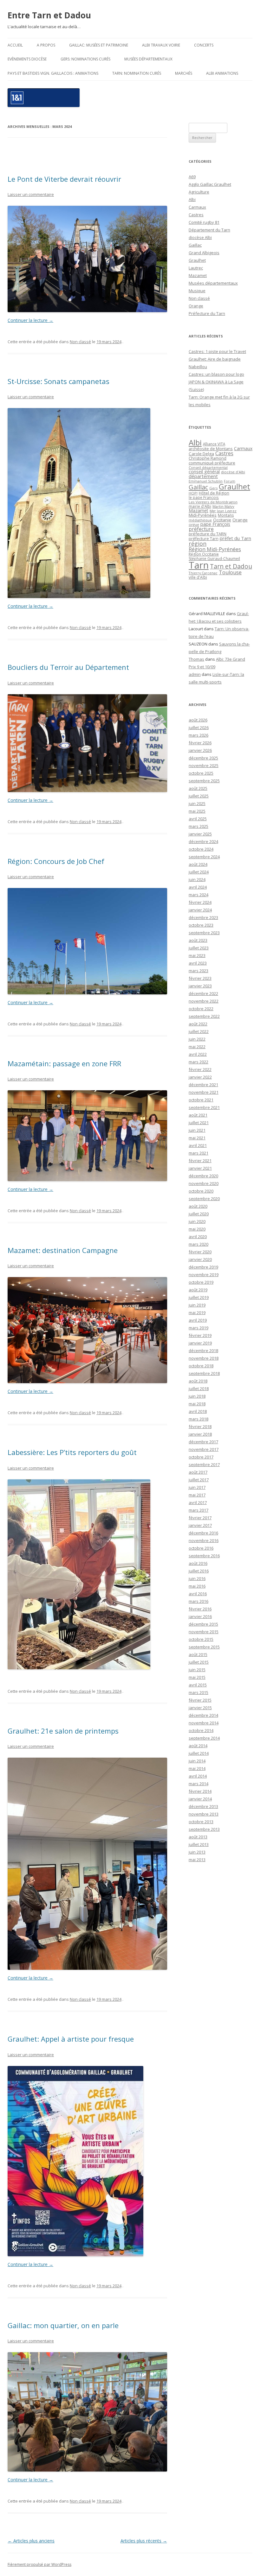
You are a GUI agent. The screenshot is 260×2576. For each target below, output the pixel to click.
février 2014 (200, 1791)
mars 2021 (198, 1153)
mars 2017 (198, 1510)
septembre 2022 (204, 1016)
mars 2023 (198, 971)
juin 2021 (197, 1130)
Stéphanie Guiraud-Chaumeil (214, 559)
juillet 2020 (199, 1214)
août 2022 (198, 1024)
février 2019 (200, 1335)
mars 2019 (198, 1328)
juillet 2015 (199, 1662)
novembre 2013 (204, 1814)
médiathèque (200, 520)
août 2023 (198, 940)
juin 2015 (197, 1670)
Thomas (196, 659)
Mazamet (198, 275)
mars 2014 (198, 1784)
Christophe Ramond (208, 458)
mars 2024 (198, 895)
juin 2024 (197, 879)
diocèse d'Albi (233, 472)
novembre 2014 (204, 1723)
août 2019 (198, 1290)
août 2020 (198, 1206)
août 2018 (198, 1381)
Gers (213, 488)
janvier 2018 (200, 1434)
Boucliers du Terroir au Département (68, 667)
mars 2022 (198, 1062)
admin (195, 674)
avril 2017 (198, 1502)
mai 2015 (197, 1677)
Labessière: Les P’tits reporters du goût (72, 1452)
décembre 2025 (203, 758)
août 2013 (198, 1837)
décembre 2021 (203, 1085)
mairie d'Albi (200, 506)
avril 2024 (198, 887)
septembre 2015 (204, 1647)
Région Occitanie (204, 554)
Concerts (204, 45)
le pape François (204, 497)
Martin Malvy (223, 506)
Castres (196, 215)
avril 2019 (198, 1320)
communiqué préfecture (212, 463)
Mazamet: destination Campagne (63, 1250)
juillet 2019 (199, 1297)
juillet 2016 (199, 1571)
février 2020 (200, 1252)
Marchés (184, 73)
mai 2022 (197, 1047)
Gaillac (195, 245)
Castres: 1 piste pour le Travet (217, 351)
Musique (197, 291)
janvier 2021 (200, 1168)
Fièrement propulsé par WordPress (39, 2564)
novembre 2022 (204, 1001)
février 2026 (200, 743)
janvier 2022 (200, 1077)
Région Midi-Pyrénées (215, 549)
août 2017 (198, 1472)
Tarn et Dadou (231, 566)
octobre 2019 (201, 1282)
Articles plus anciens (31, 2541)
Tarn (199, 565)
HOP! (193, 493)
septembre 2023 (204, 933)
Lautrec (196, 268)
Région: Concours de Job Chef (56, 861)
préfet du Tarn (235, 538)
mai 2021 (197, 1138)
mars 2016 (198, 1601)
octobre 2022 (201, 1009)
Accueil (15, 45)
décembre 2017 (203, 1442)
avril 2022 (198, 1054)
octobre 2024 (201, 849)
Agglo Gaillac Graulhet (210, 184)
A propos (46, 45)
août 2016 (198, 1563)
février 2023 (200, 978)
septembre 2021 (204, 1107)
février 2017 (200, 1518)
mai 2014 (197, 1768)
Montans (226, 515)
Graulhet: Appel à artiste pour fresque (71, 2039)
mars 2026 (198, 735)
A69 (192, 177)
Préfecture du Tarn (207, 313)
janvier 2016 (200, 1616)
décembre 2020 (203, 1176)
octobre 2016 (201, 1548)
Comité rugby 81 (204, 222)
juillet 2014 (199, 1753)
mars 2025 (198, 826)
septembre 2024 (204, 857)
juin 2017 (197, 1487)
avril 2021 (198, 1145)
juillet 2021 (199, 1123)
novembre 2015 (204, 1632)
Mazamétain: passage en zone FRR (64, 1063)
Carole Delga (201, 454)
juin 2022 (197, 1039)
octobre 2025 (201, 773)
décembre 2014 (203, 1715)
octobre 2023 (201, 925)
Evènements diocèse (27, 59)
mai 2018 (197, 1404)
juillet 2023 (199, 948)
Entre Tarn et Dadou (49, 15)
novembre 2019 (204, 1275)
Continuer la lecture (30, 320)
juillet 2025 (199, 796)
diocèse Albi (200, 237)
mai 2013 (197, 1860)
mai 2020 (197, 1229)
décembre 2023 (203, 917)
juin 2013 (197, 1852)
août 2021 (198, 1115)
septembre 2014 (204, 1738)
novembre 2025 (204, 765)
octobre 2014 (201, 1730)
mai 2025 (197, 811)
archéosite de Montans (211, 449)
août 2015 (198, 1654)
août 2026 (198, 720)
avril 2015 (198, 1685)
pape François (215, 524)
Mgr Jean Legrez (223, 511)
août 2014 (198, 1746)
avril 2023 (198, 963)
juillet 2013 (199, 1844)
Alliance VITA (214, 444)
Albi (192, 199)
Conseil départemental (208, 467)
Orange (196, 306)
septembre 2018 (204, 1373)
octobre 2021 (201, 1100)
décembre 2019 (203, 1267)
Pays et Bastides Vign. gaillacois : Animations (53, 73)
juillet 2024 (199, 872)
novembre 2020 (204, 1183)
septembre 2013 (204, 1829)
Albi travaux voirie (161, 45)
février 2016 (200, 1609)
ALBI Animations (222, 73)
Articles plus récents (144, 2541)
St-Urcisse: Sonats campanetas (58, 381)
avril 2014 (198, 1776)
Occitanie (222, 520)
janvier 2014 (200, 1799)
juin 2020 (197, 1221)
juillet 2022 (199, 1031)
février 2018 (200, 1427)
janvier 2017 (200, 1525)
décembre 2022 (203, 993)
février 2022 (200, 1069)
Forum (230, 481)
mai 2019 (197, 1313)
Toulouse (230, 572)
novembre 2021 (204, 1092)
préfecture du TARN (208, 534)
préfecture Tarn (204, 539)
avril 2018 (198, 1411)
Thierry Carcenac (203, 573)
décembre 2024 (203, 841)
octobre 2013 (201, 1822)
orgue (194, 524)
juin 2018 (197, 1396)
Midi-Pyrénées (203, 515)
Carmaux (197, 207)
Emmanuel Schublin (206, 481)
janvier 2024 (200, 910)
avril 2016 (198, 1594)
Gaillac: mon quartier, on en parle (63, 2325)
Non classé (80, 342)
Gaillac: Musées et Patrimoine (99, 45)
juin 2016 (197, 1578)
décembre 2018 (203, 1351)
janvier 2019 (200, 1343)
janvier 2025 (200, 834)
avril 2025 (198, 819)
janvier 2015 (200, 1708)
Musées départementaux (148, 59)
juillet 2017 (199, 1480)
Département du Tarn (209, 230)
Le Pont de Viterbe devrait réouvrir (64, 179)
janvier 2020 (200, 1259)
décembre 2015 (203, 1624)
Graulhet (197, 260)
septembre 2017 (204, 1464)
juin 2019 (197, 1305)
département (203, 476)
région (198, 544)
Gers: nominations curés (85, 59)
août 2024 (198, 864)
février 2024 (200, 902)
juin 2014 (197, 1761)
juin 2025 (197, 803)
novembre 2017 (204, 1449)
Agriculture (199, 192)
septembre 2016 (204, 1556)
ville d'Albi (198, 577)
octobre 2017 (201, 1457)
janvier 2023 (200, 986)
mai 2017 (197, 1495)
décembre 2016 (203, 1533)
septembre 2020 (204, 1199)
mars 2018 (198, 1419)
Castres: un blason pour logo (216, 374)
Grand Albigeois (204, 253)
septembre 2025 (204, 781)
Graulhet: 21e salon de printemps (63, 1731)
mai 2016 (197, 1586)
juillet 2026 (199, 727)
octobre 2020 (201, 1191)
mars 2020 (198, 1244)
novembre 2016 (204, 1540)
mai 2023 (197, 955)
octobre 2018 (201, 1366)
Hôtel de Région (214, 493)
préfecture (201, 529)
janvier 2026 (200, 750)
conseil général (204, 472)
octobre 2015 (201, 1639)
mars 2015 (198, 1692)
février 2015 (200, 1700)
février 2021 (200, 1161)
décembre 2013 (203, 1806)
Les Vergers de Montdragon (213, 502)
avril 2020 (198, 1237)
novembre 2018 (204, 1358)
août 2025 (198, 788)
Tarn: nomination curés (137, 73)
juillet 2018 (199, 1389)
